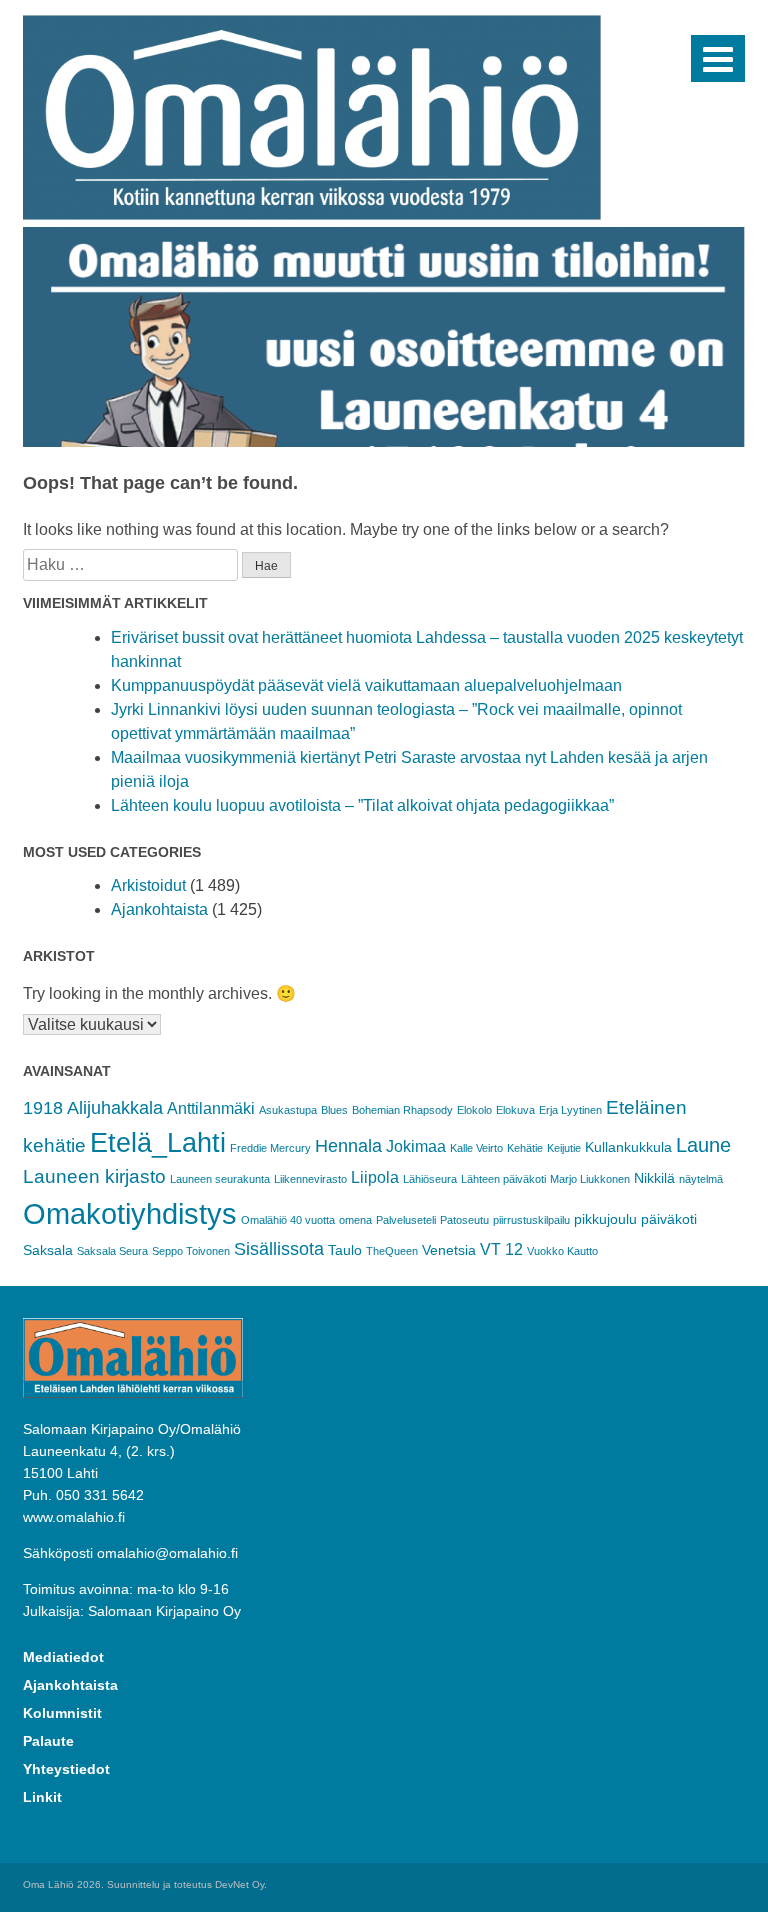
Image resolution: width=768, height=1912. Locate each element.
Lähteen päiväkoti (503, 1179)
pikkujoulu (605, 1219)
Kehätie (525, 1148)
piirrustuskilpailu (531, 1220)
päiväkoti (669, 1219)
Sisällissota (279, 1249)
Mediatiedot (63, 1657)
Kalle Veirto (476, 1148)
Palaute (48, 1741)
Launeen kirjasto (94, 1176)
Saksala (48, 1250)
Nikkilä (654, 1178)
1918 (43, 1108)
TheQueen (392, 1251)
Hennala (348, 1146)
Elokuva (515, 1110)
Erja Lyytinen (570, 1110)
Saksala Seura (112, 1251)
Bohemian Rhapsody (402, 1110)
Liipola (375, 1177)
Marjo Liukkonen (590, 1179)
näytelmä (701, 1179)
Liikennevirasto (310, 1179)
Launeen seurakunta (220, 1179)
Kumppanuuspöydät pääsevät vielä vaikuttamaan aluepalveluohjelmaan (366, 685)
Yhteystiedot (66, 1769)
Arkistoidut (148, 885)
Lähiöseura (430, 1179)
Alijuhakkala (115, 1108)
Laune (703, 1145)
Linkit (42, 1797)
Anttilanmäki (211, 1108)
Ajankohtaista (159, 909)
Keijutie (564, 1148)
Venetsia (449, 1250)
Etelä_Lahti (158, 1143)
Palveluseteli (406, 1220)
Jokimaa (416, 1146)
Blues (334, 1110)
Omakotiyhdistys (130, 1213)
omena (355, 1220)
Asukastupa (288, 1110)
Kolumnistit (62, 1713)
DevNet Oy (239, 1884)
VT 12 (501, 1249)
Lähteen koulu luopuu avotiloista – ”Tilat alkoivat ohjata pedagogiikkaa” (362, 805)
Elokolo (474, 1110)
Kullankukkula (628, 1147)
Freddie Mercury (270, 1148)
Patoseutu (464, 1220)
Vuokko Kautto (562, 1251)
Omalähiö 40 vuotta (288, 1220)
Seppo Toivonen (191, 1251)
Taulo (345, 1250)
